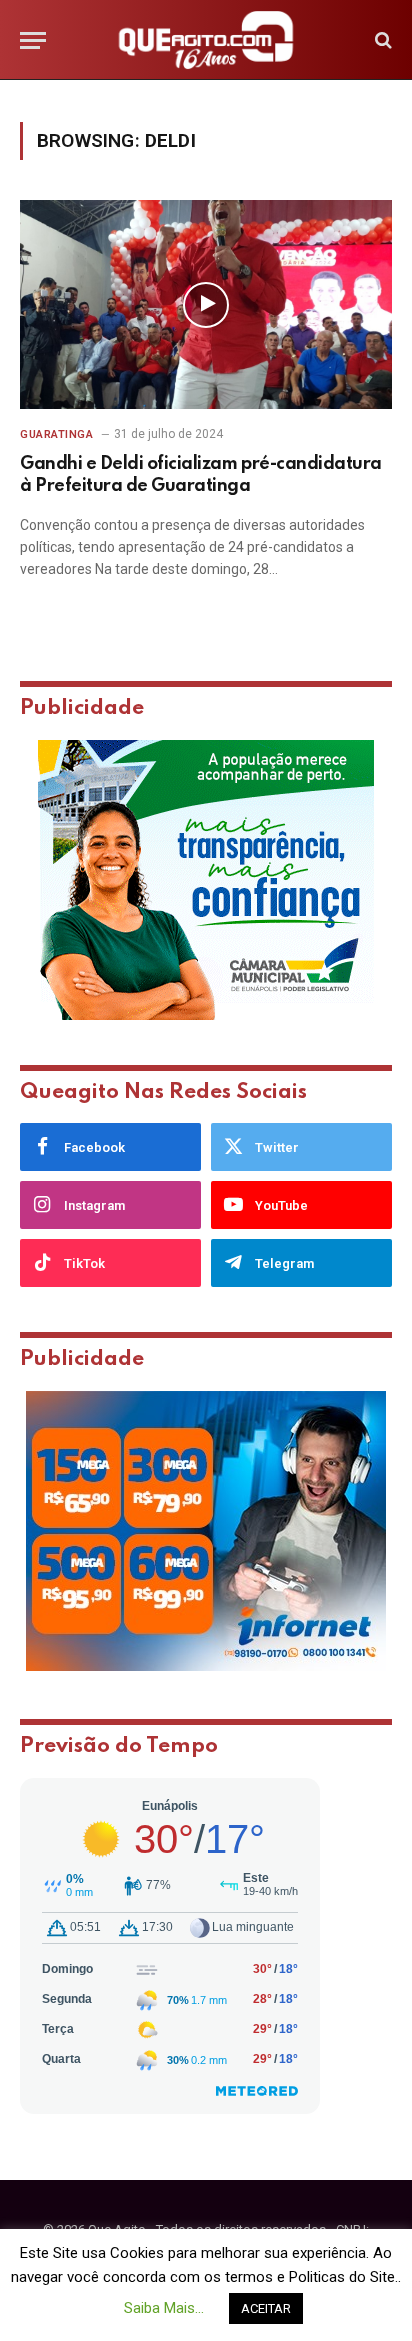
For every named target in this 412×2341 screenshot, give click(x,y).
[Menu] (33, 40)
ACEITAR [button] (266, 2308)
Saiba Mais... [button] (164, 2308)
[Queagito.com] (206, 40)
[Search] (381, 40)
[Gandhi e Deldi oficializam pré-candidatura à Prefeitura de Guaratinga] (206, 304)
